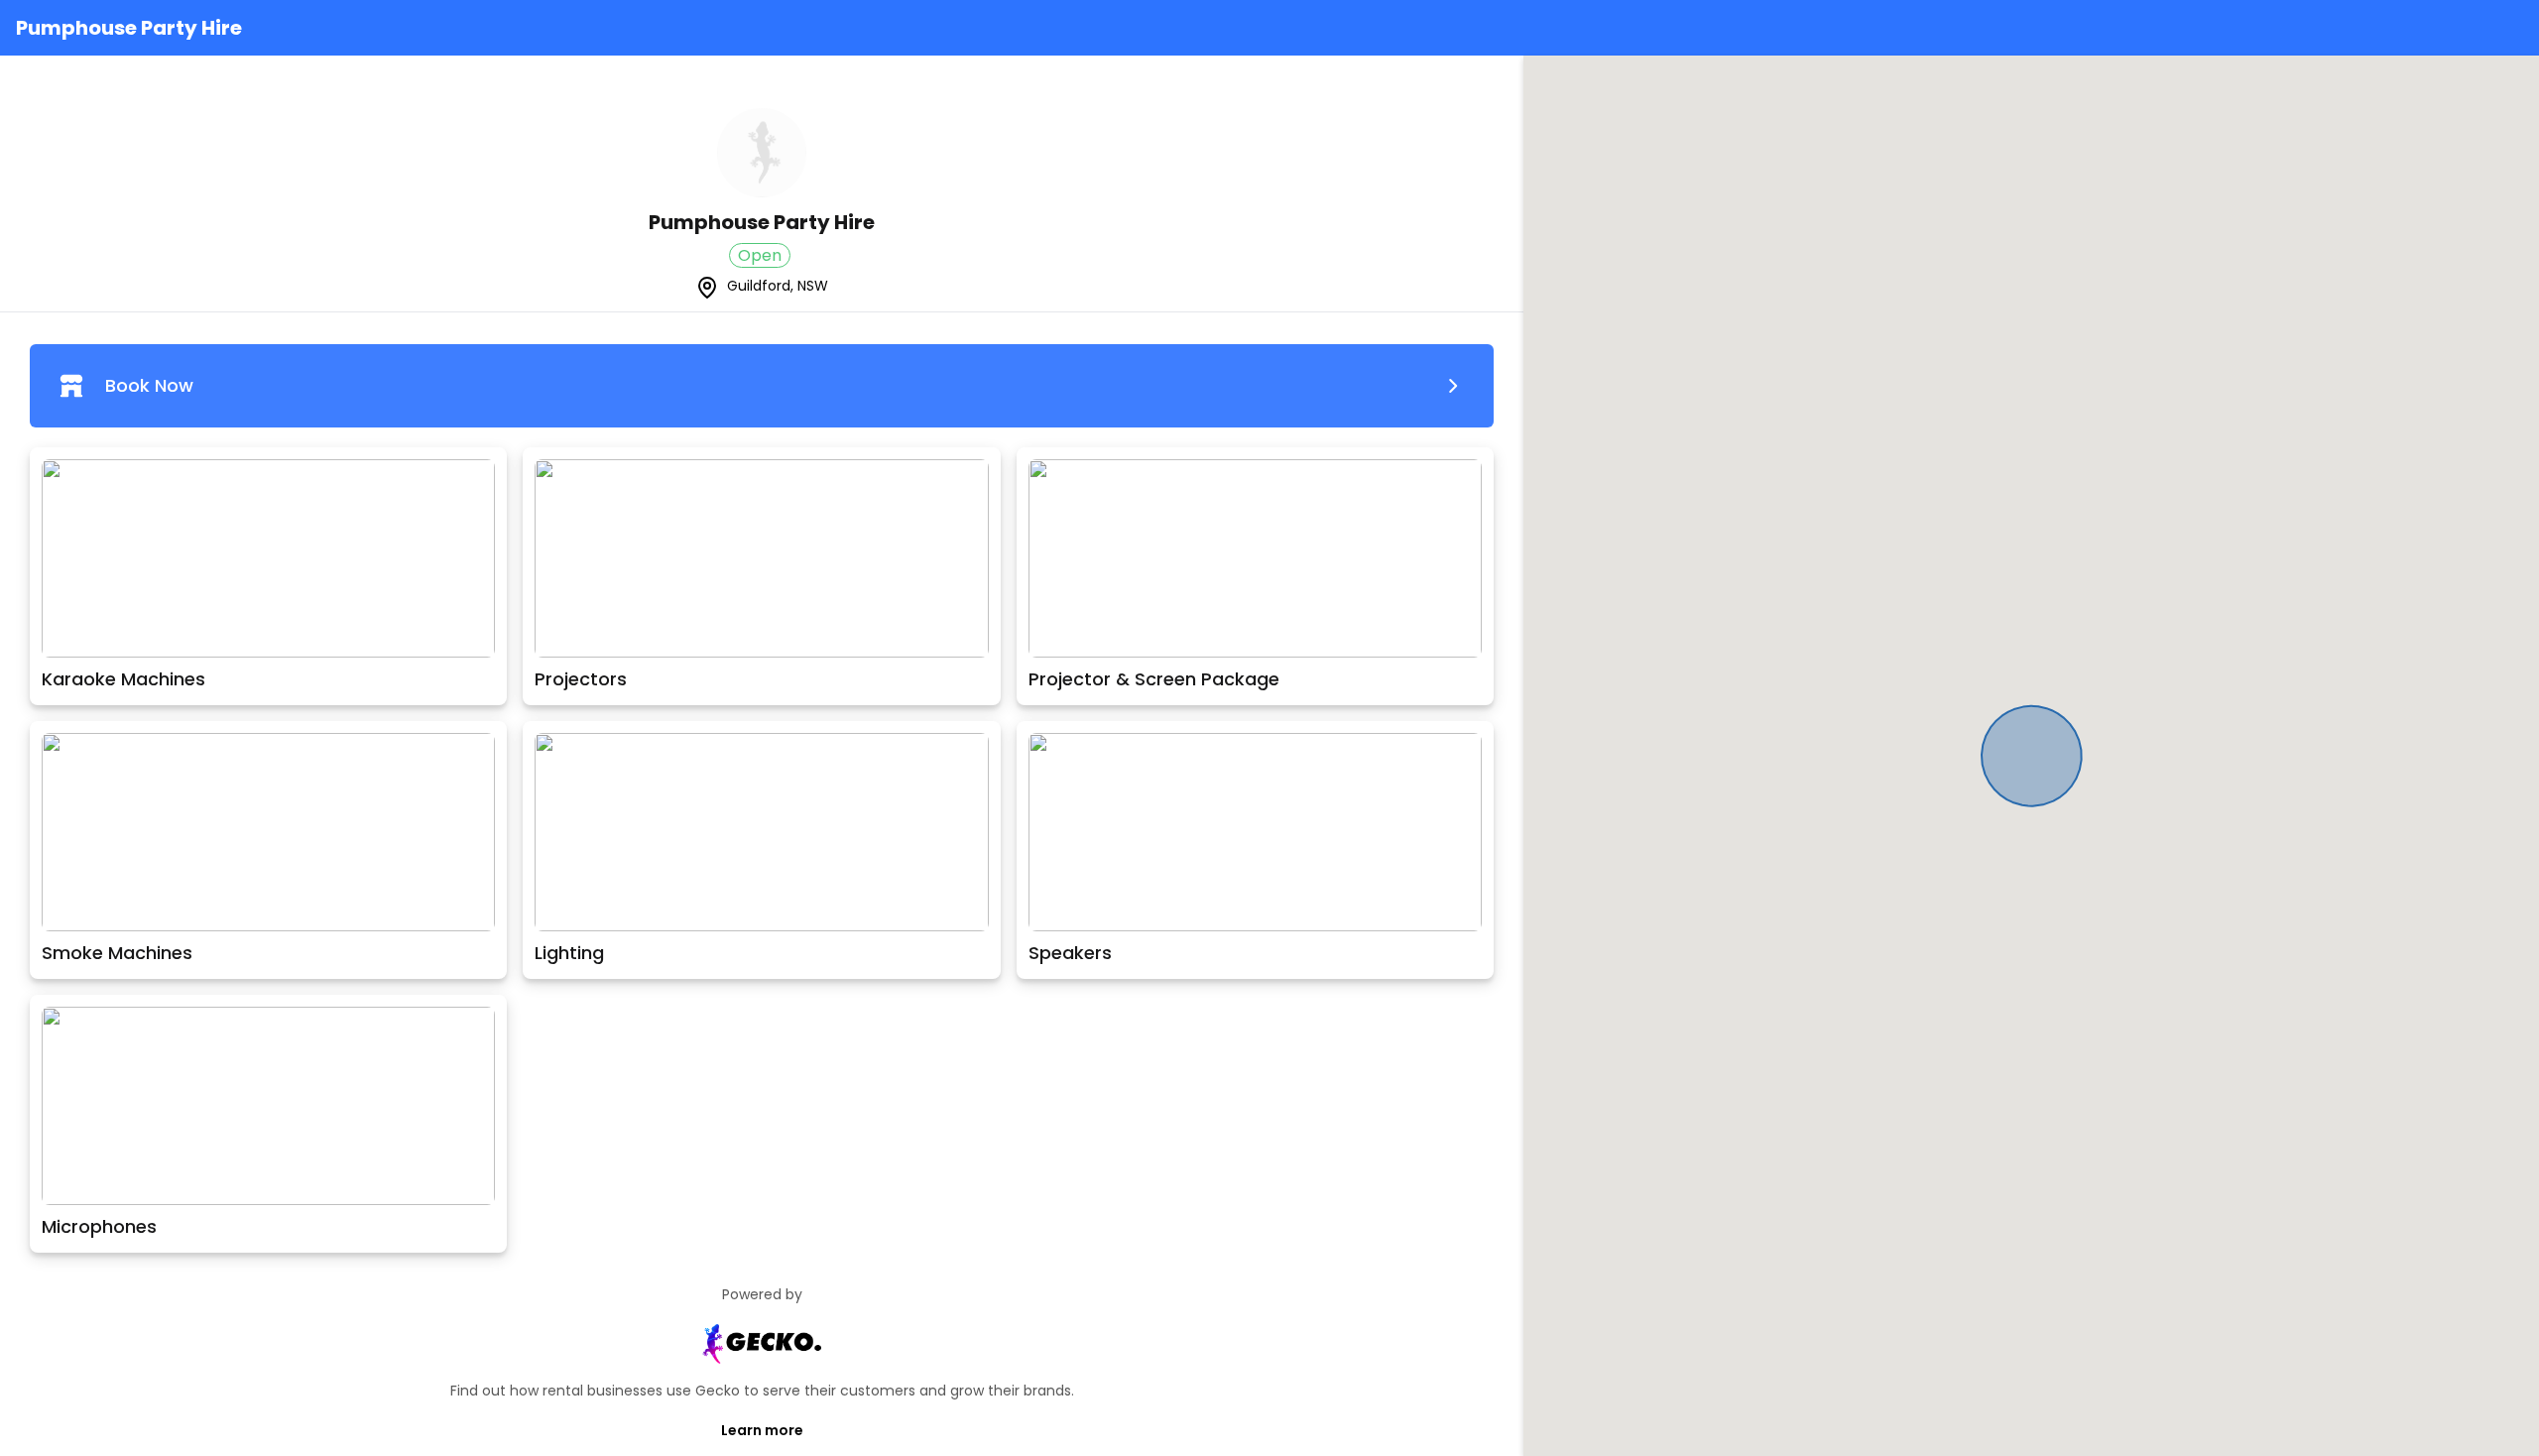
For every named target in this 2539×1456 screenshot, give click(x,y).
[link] (762, 386)
